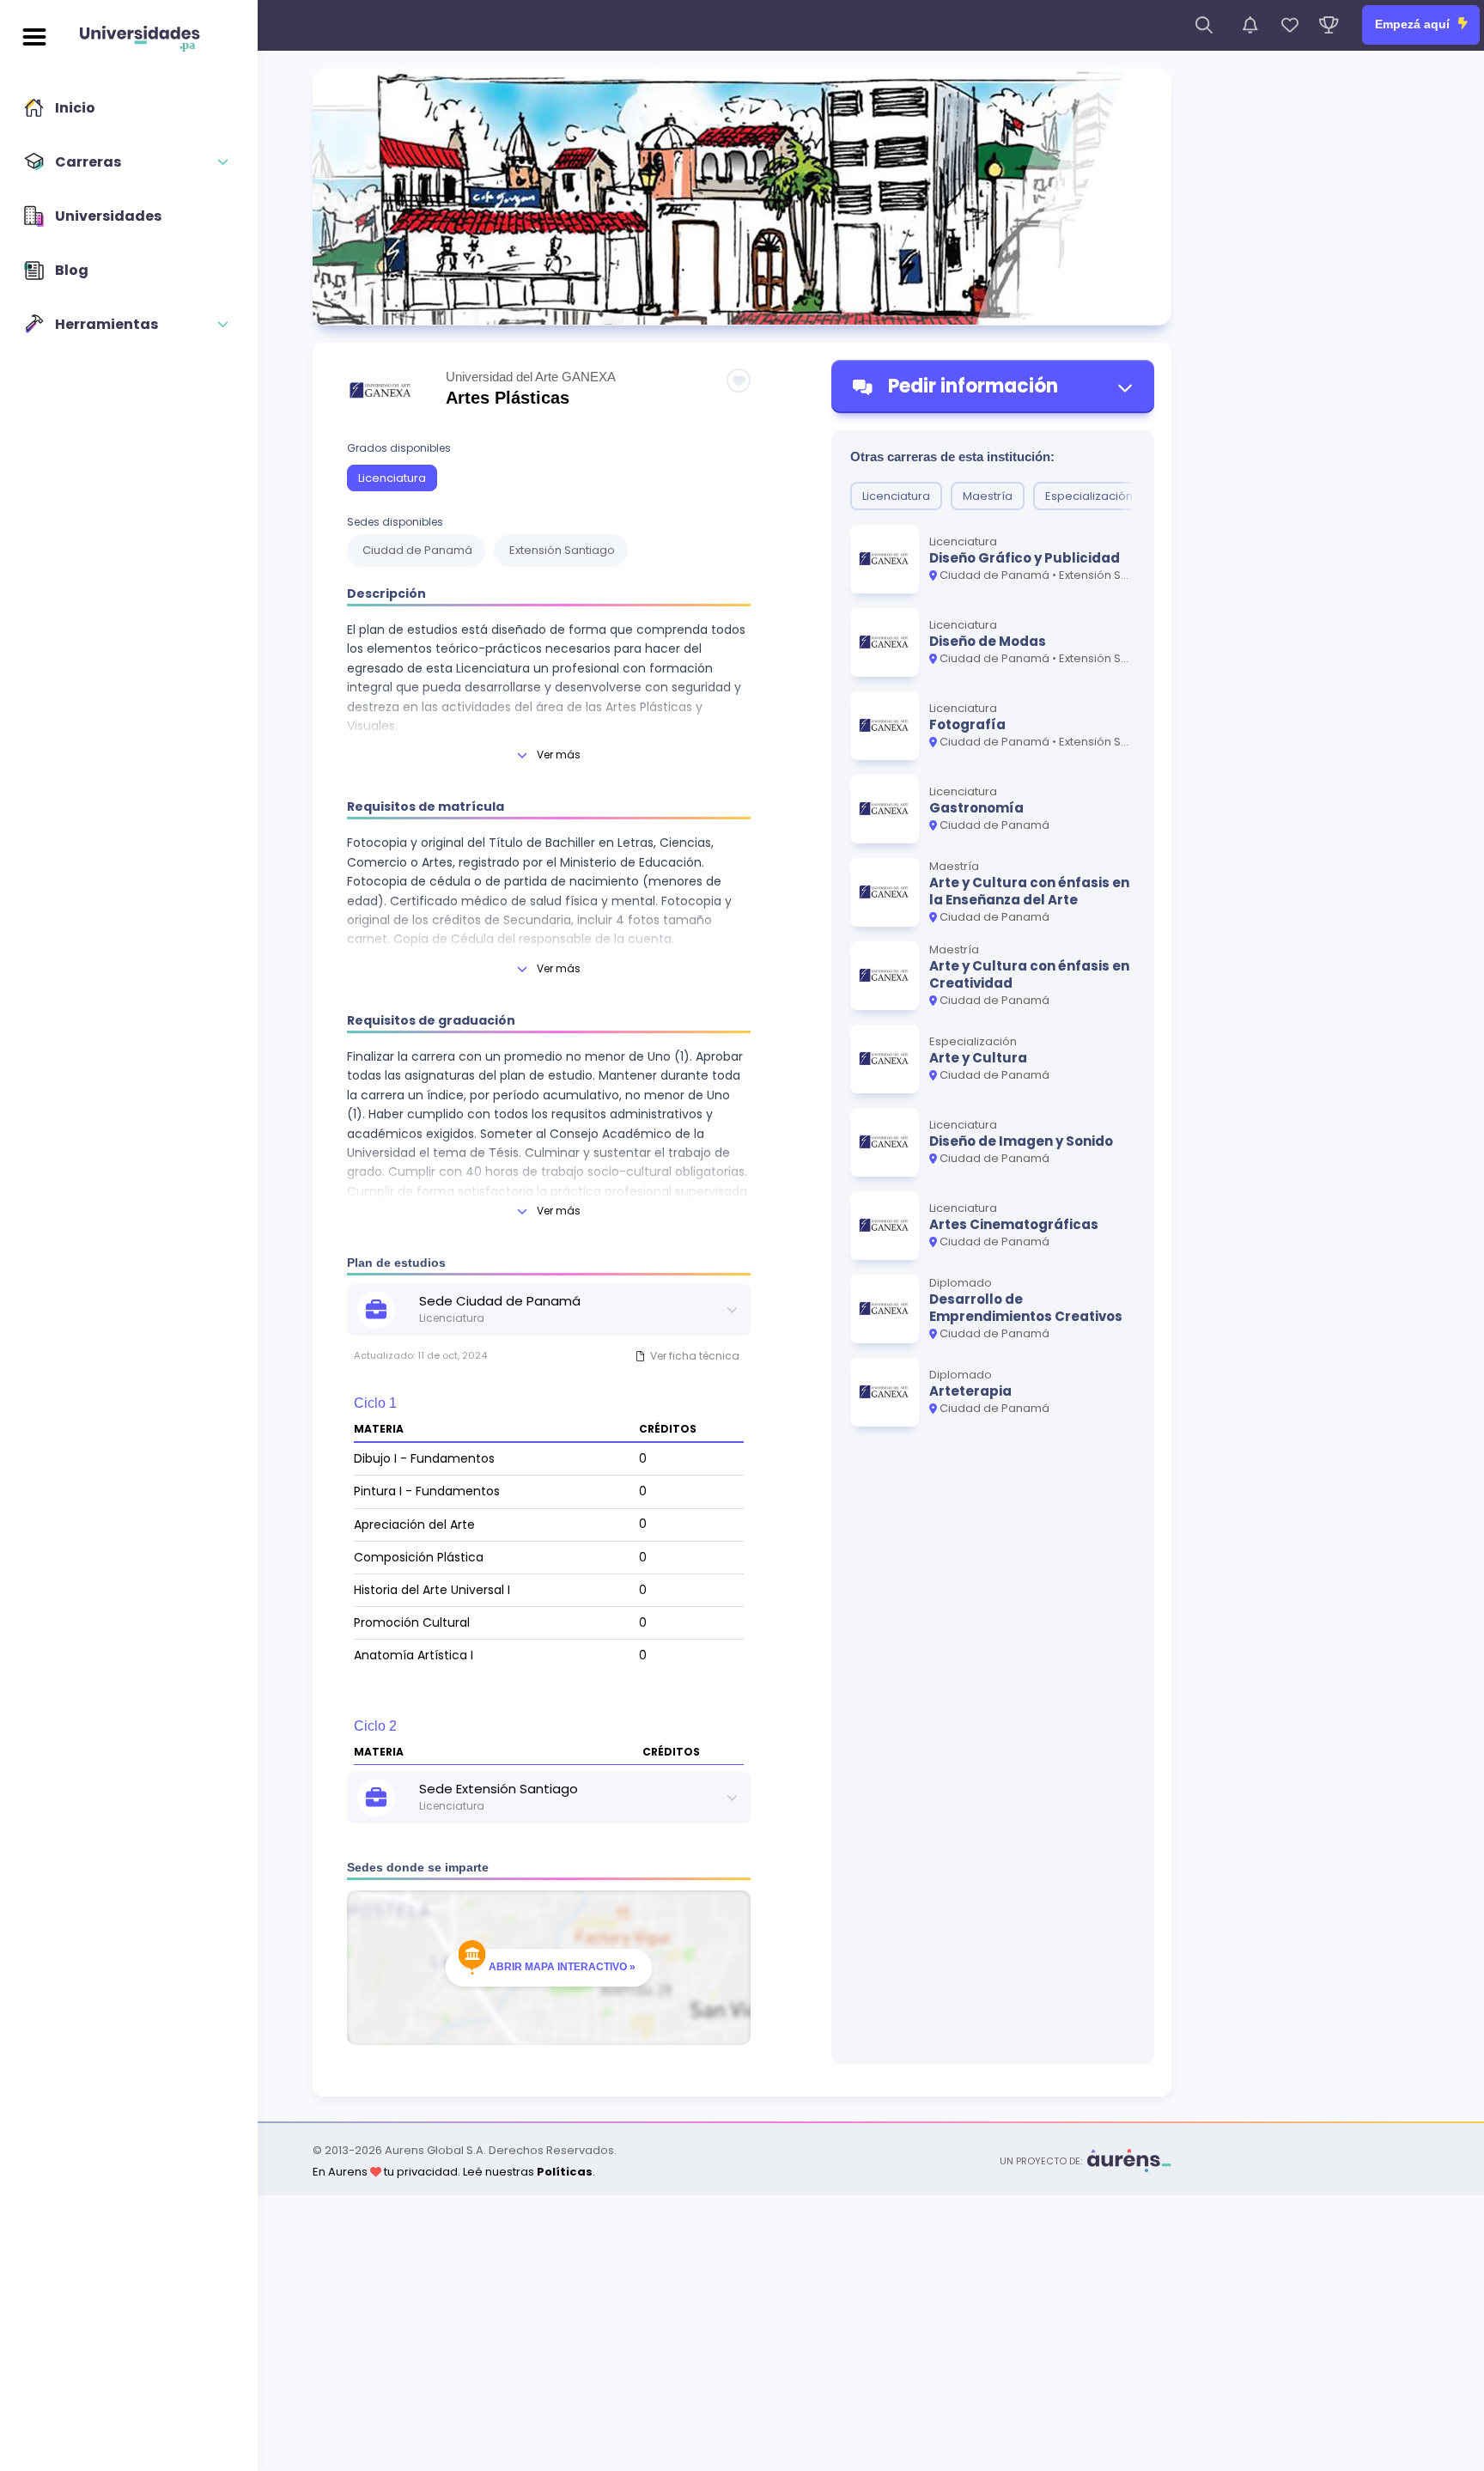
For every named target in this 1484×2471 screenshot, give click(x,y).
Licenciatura (392, 478)
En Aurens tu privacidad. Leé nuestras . (454, 2172)
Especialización (1089, 496)
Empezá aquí (1414, 24)
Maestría (988, 496)
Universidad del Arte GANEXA (531, 377)
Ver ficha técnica (695, 1356)
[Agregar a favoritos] (739, 380)
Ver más (559, 755)
